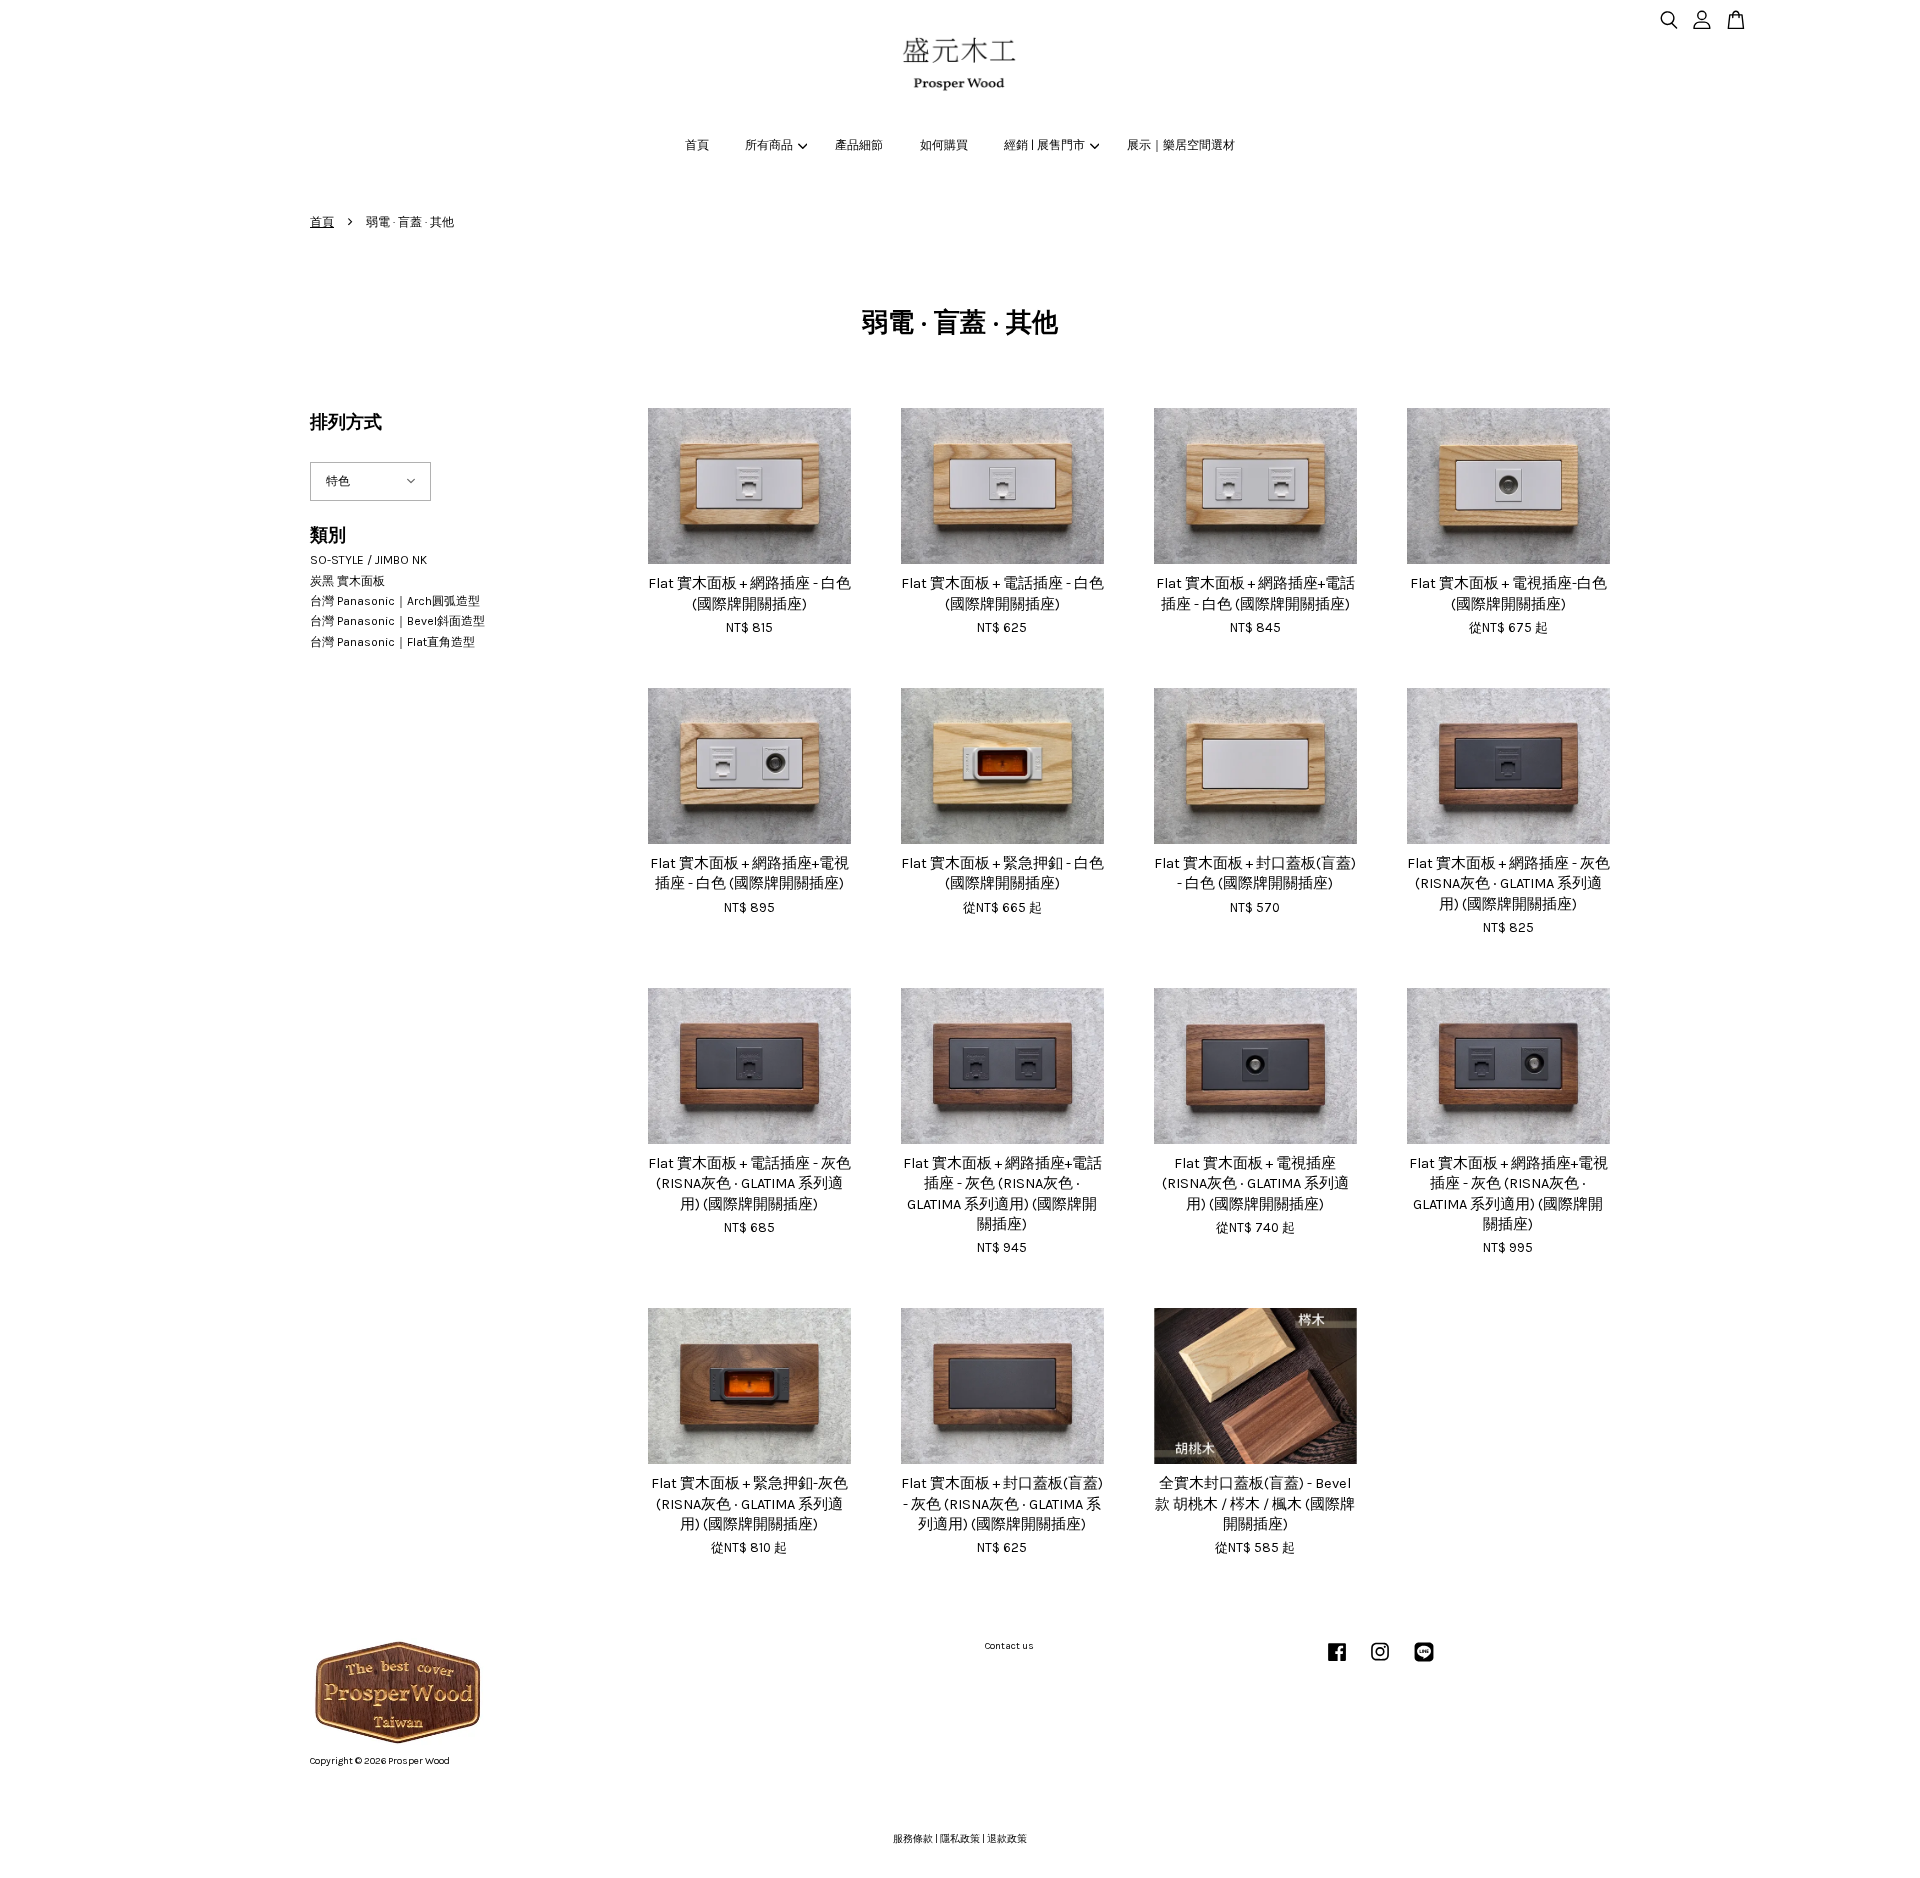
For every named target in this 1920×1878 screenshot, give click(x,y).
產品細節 (859, 145)
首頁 (697, 145)
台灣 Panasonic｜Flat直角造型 (392, 642)
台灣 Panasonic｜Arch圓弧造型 (395, 601)
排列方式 (346, 422)
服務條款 (913, 1839)
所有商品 (769, 145)
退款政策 (1007, 1839)
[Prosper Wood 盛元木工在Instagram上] (1380, 1663)
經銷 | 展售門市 (1044, 145)
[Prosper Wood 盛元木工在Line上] (1424, 1663)
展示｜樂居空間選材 (1181, 145)
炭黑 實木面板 (347, 581)
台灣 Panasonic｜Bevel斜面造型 (397, 621)
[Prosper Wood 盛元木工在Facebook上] (1337, 1663)
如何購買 (944, 145)
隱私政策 (960, 1839)
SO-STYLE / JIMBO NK (368, 560)
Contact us (1009, 1646)
